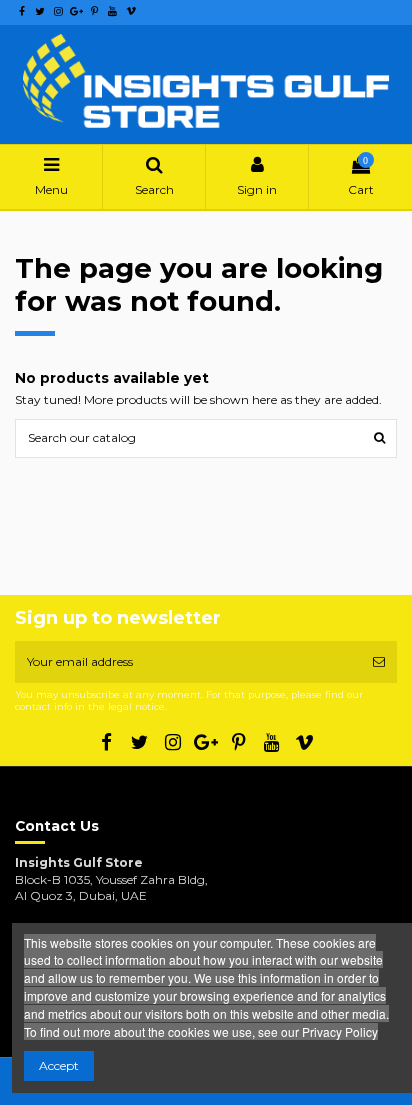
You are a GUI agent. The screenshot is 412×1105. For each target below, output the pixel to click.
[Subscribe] (379, 662)
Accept (59, 1065)
